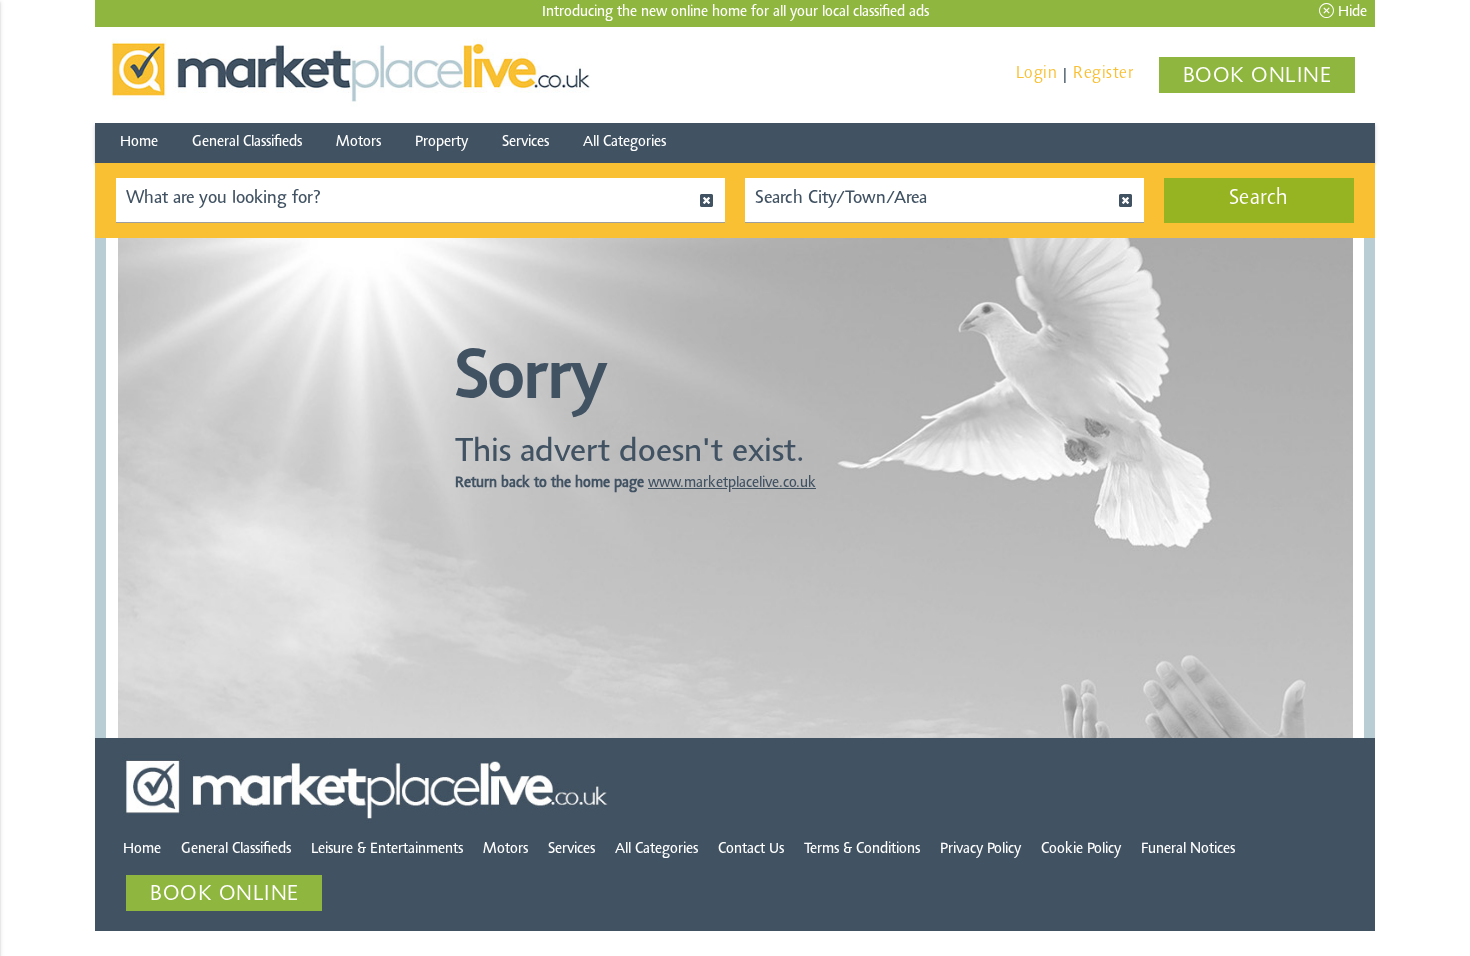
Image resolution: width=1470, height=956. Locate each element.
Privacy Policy (980, 849)
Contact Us (751, 849)
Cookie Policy (1081, 849)
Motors (358, 142)
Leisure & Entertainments (387, 849)
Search (1259, 199)
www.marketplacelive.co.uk (732, 483)
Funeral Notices (1188, 849)
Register (1103, 73)
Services (525, 142)
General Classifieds (247, 142)
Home (139, 142)
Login (1037, 73)
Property (441, 142)
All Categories (624, 142)
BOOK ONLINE (1257, 77)
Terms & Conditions (862, 849)
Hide (1350, 12)
